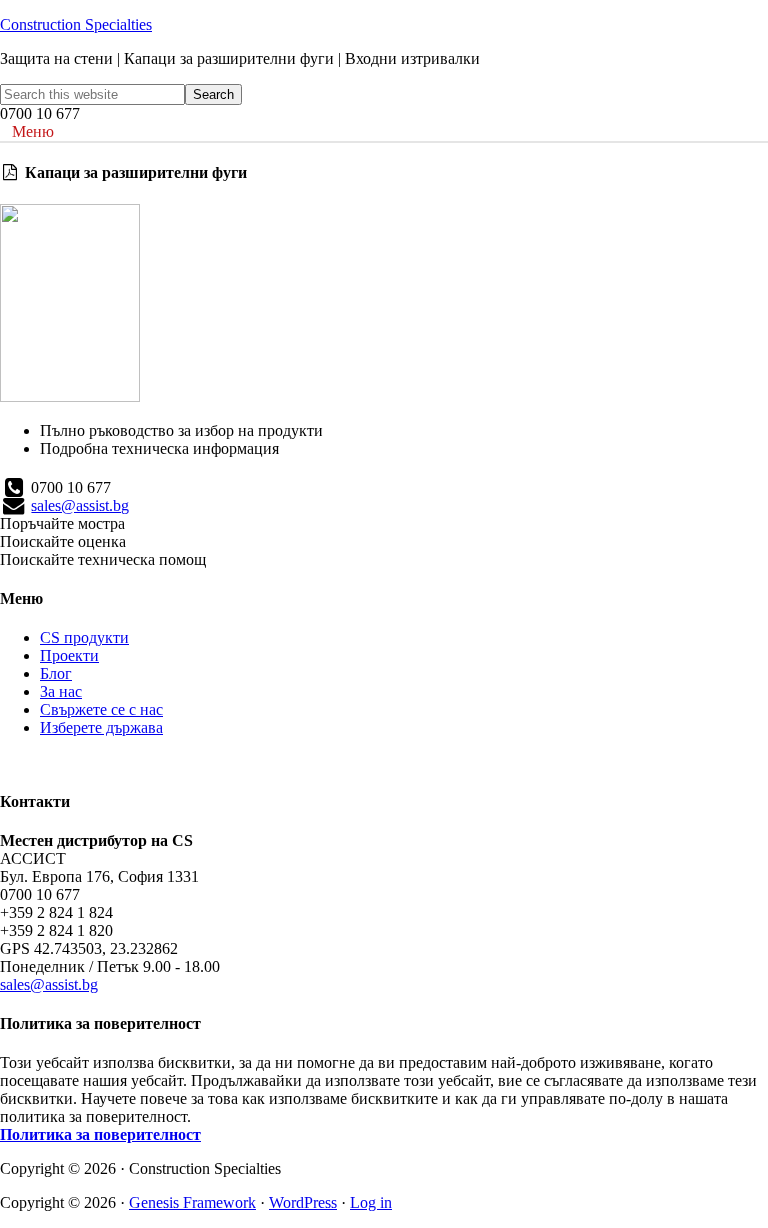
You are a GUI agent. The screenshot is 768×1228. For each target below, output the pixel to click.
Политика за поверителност (100, 1134)
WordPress (303, 1202)
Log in (371, 1202)
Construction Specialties (76, 24)
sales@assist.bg (80, 505)
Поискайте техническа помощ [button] (103, 559)
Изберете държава (101, 727)
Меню (33, 131)
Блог (56, 673)
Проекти (69, 655)
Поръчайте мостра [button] (62, 523)
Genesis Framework (192, 1202)
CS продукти (84, 637)
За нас (61, 691)
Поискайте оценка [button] (63, 541)
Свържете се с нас (101, 709)
